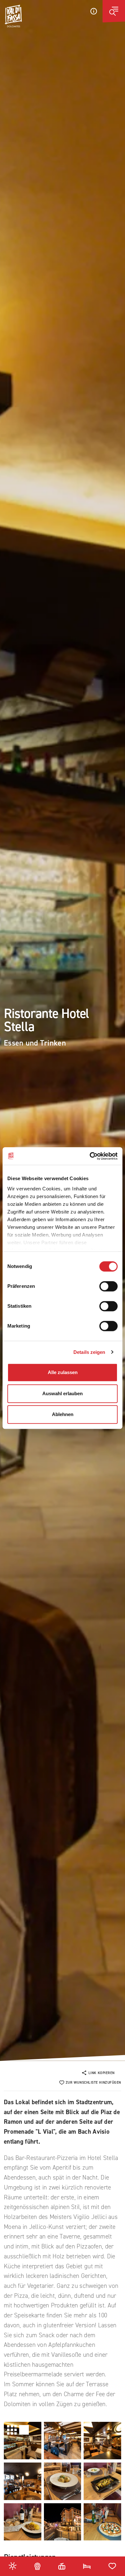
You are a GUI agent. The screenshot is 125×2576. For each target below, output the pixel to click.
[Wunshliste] (112, 2566)
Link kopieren (102, 2073)
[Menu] (114, 11)
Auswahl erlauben (63, 1393)
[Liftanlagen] (62, 2566)
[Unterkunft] (87, 2566)
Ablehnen (63, 1414)
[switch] (108, 1286)
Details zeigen (89, 1352)
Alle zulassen (63, 1372)
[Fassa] (13, 16)
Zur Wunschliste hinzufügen (93, 2083)
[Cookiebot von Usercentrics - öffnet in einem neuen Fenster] (90, 1156)
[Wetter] (13, 2566)
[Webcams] (37, 2566)
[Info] (94, 11)
